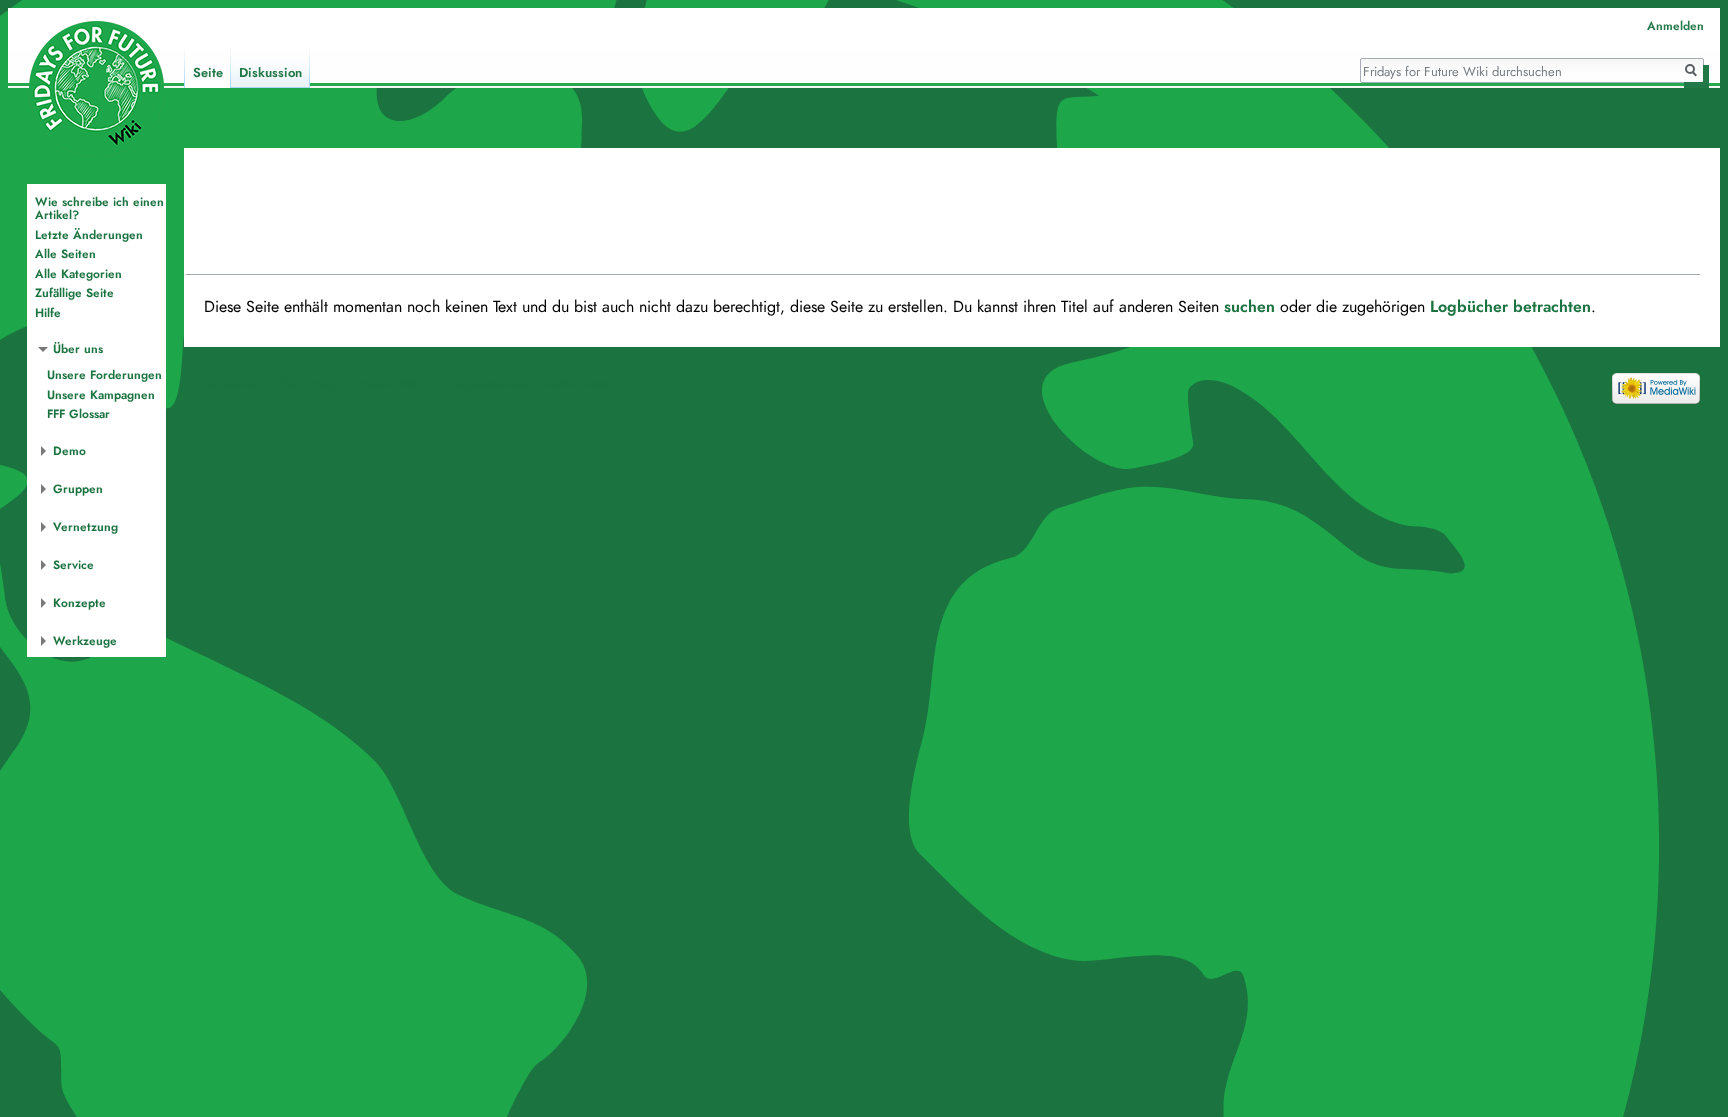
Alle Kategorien (78, 274)
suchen (1249, 307)
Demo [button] (69, 451)
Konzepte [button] (79, 603)
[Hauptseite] (96, 88)
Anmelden (1675, 26)
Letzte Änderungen (89, 235)
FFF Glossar (78, 414)
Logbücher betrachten (1510, 307)
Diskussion (270, 73)
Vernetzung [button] (85, 527)
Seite (208, 73)
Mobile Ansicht (576, 384)
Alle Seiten (65, 254)
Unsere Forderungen (104, 375)
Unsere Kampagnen (101, 395)
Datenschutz (234, 384)
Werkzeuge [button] (85, 641)
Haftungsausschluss (478, 384)
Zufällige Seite (74, 293)
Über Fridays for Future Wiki (346, 384)
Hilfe (48, 313)
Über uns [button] (78, 349)
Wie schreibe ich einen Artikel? (99, 209)
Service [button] (73, 565)
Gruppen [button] (78, 489)
